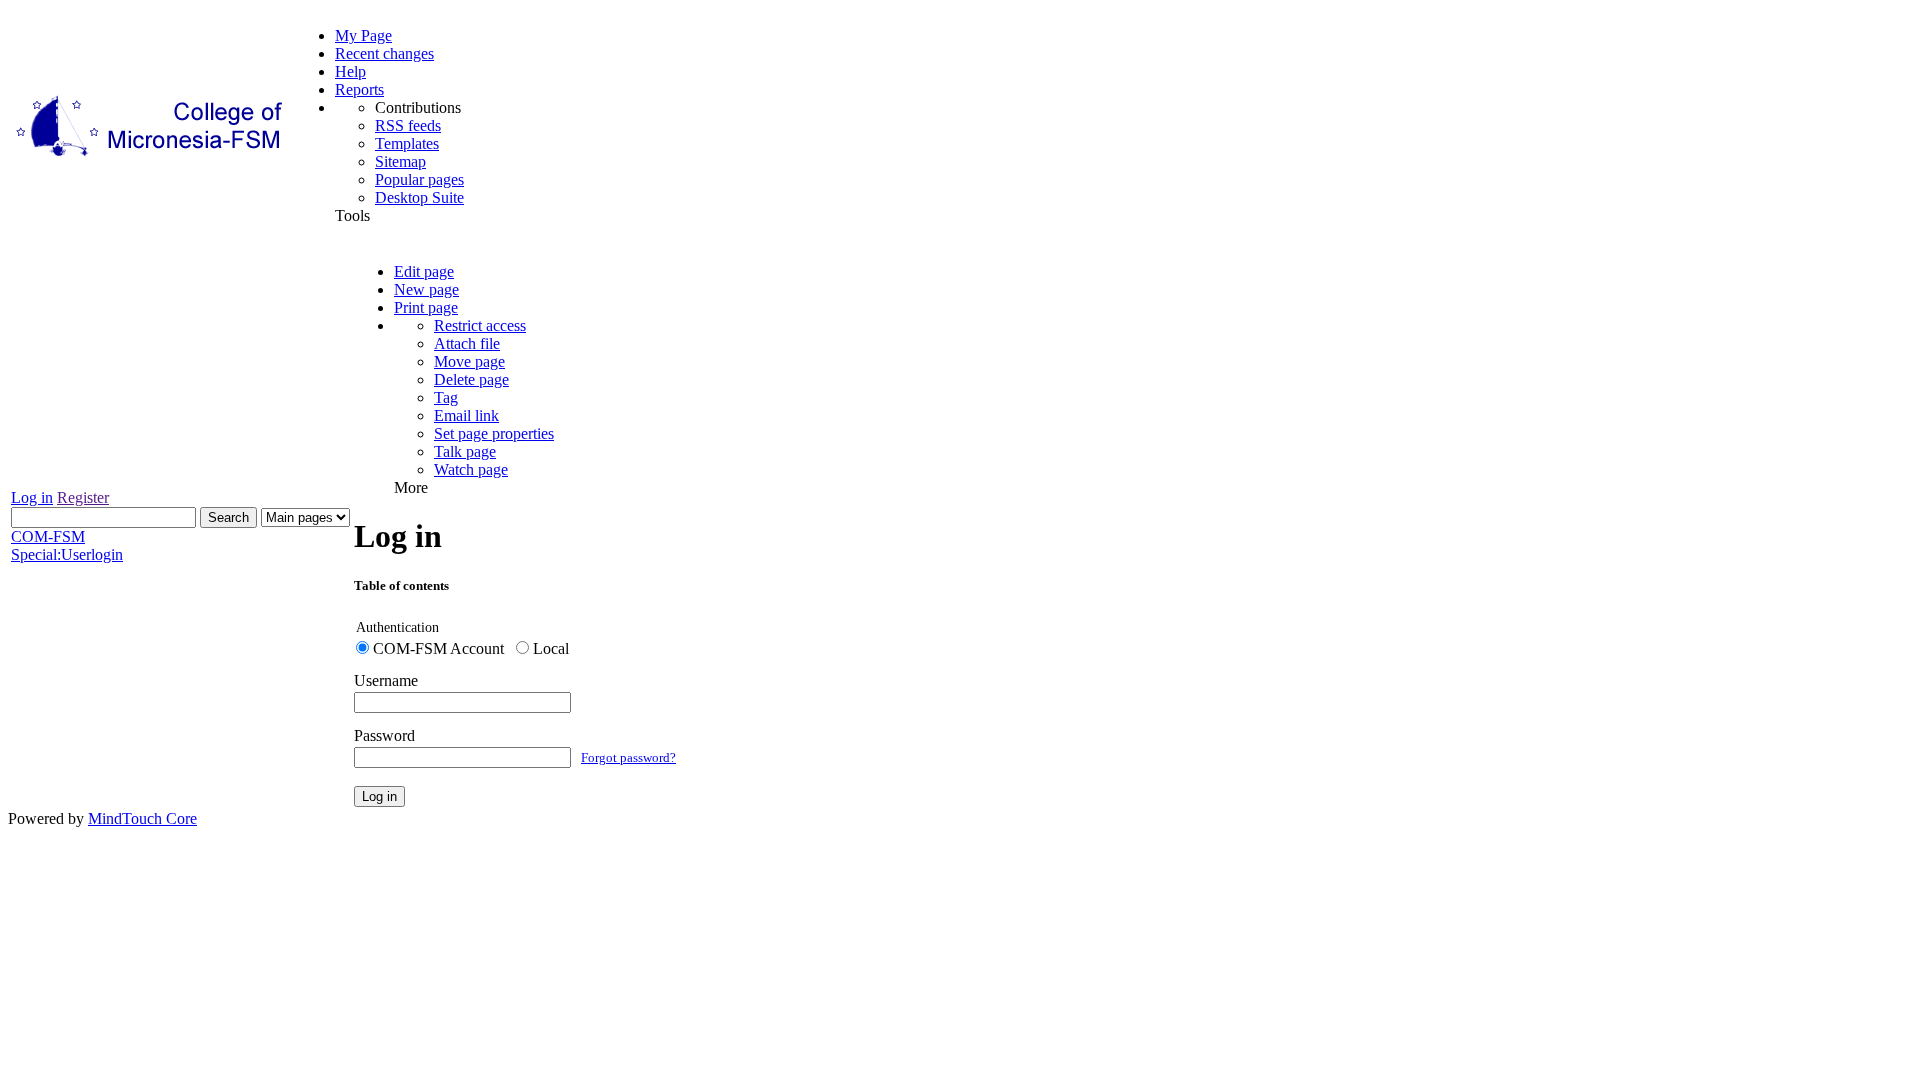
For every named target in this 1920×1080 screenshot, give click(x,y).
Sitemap (400, 161)
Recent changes (384, 53)
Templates (407, 143)
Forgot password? (628, 757)
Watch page (471, 469)
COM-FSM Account (438, 648)
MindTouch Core (142, 818)
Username (386, 680)
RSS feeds (408, 125)
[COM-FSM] (151, 156)
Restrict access (480, 325)
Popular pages (419, 179)
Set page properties (494, 433)
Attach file (467, 343)
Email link (466, 415)
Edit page (424, 271)
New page (426, 289)
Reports (359, 89)
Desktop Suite (419, 197)
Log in (32, 497)
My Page (363, 35)
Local (551, 648)
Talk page (465, 451)
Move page (469, 361)
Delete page (471, 379)
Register (83, 497)
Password (384, 735)
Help (350, 71)
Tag (446, 397)
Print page (426, 307)
